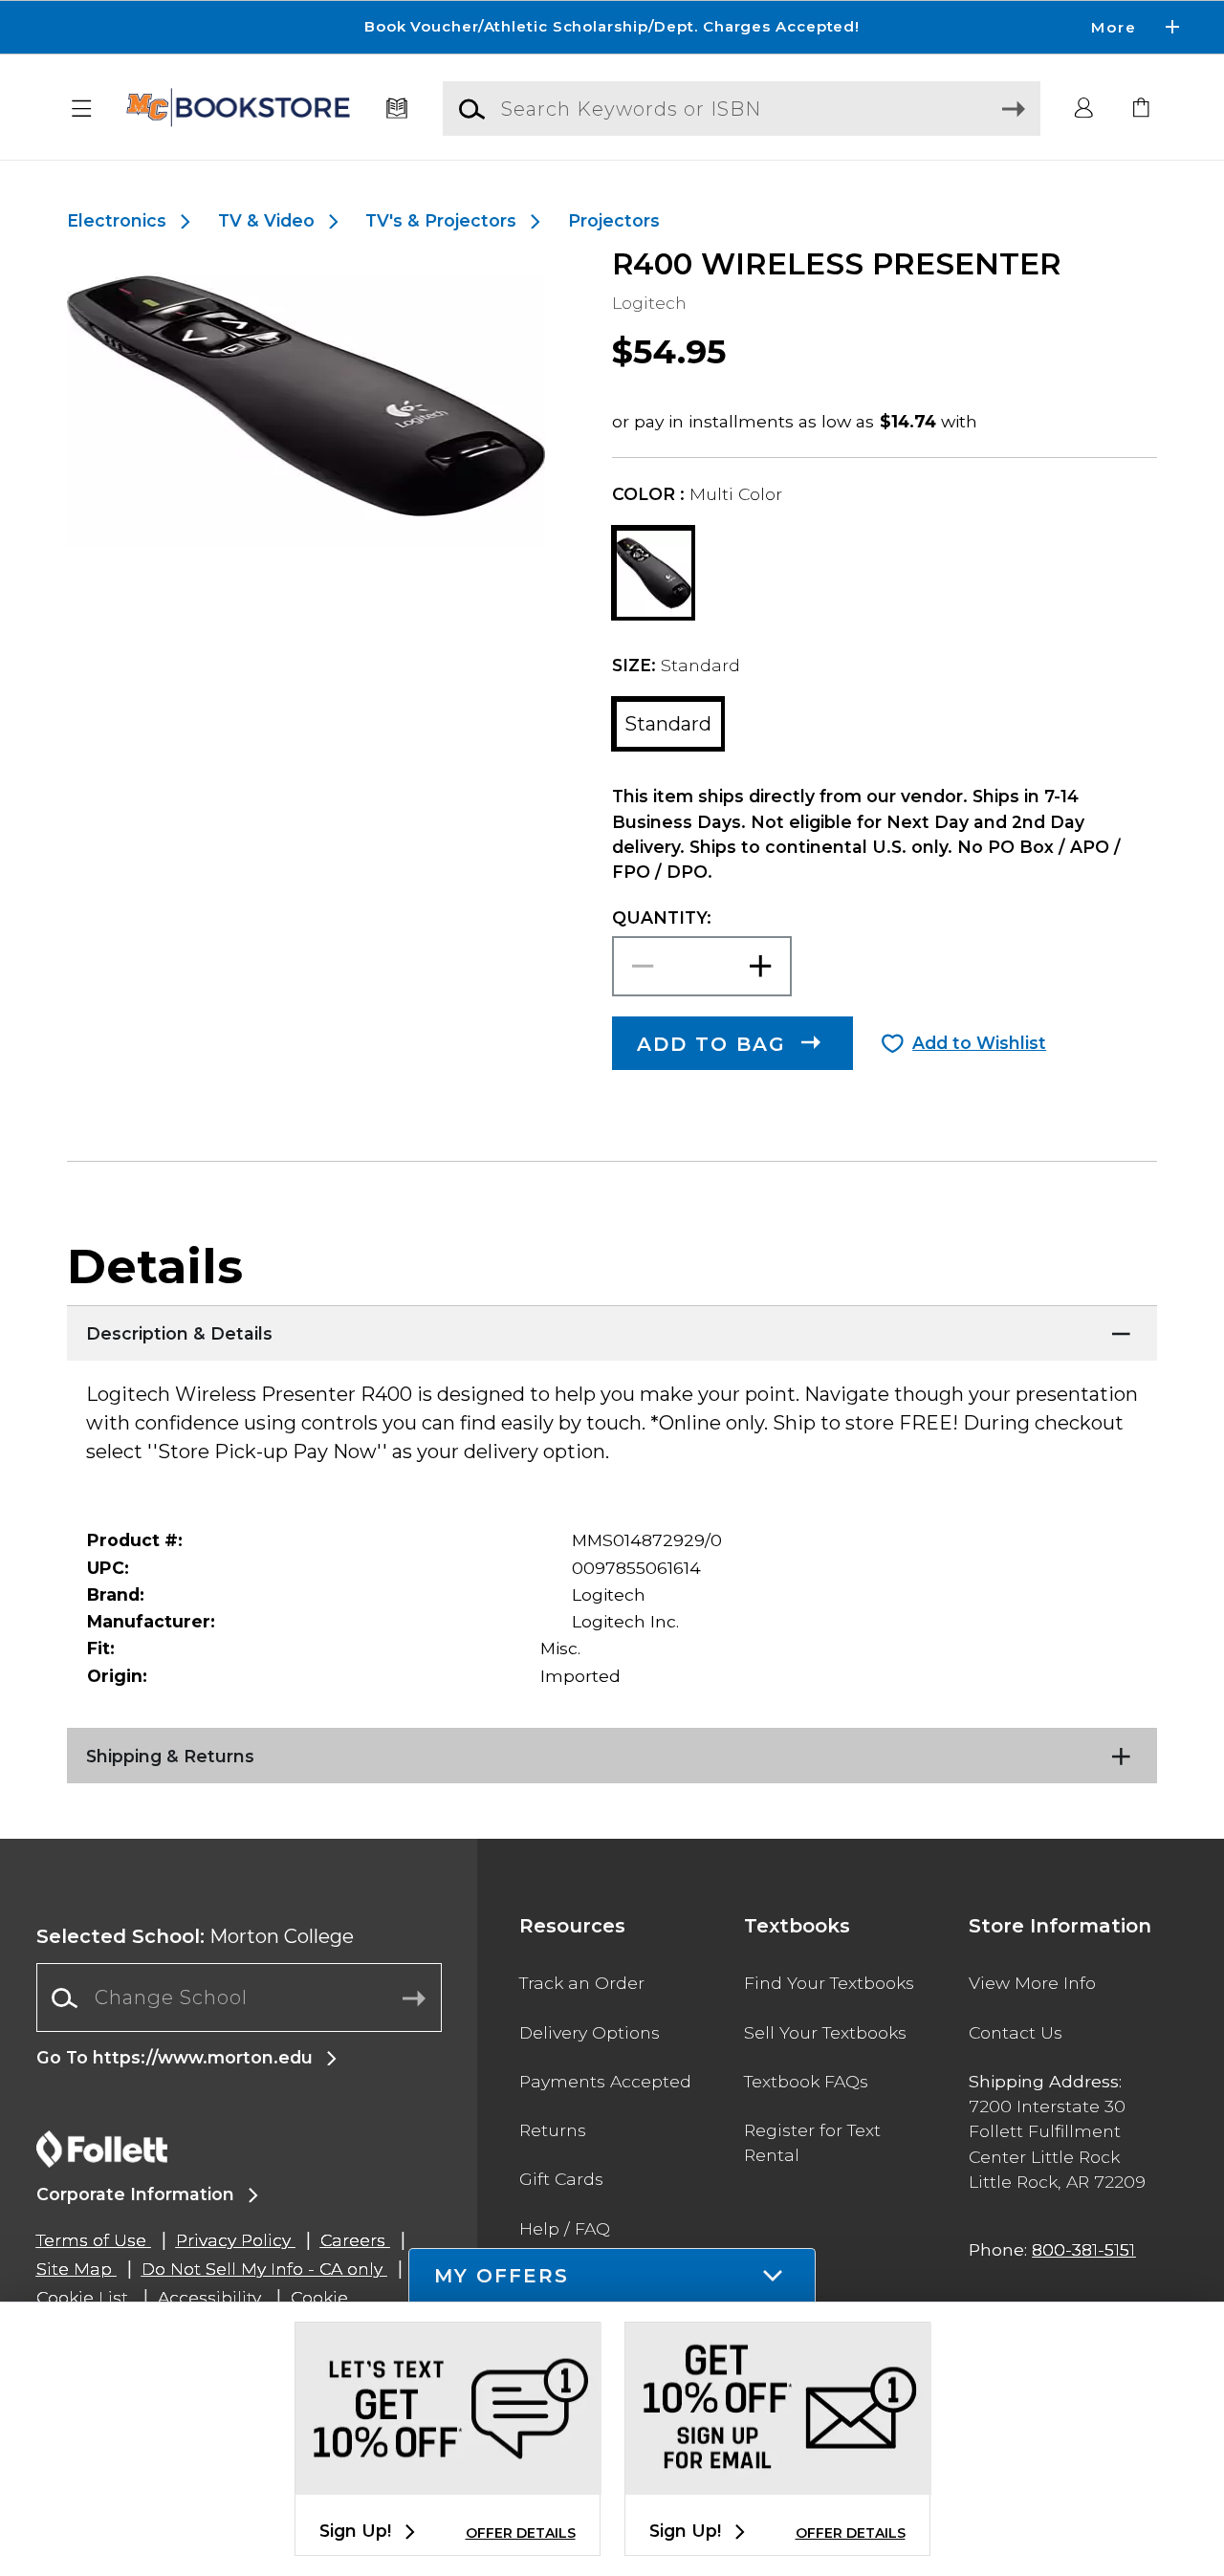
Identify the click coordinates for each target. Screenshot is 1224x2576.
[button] (612, 27)
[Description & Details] (612, 1329)
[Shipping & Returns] (612, 1752)
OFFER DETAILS (521, 2533)
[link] (1142, 109)
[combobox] (239, 1998)
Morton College (195, 1936)
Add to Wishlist (979, 1043)
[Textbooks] (397, 109)
